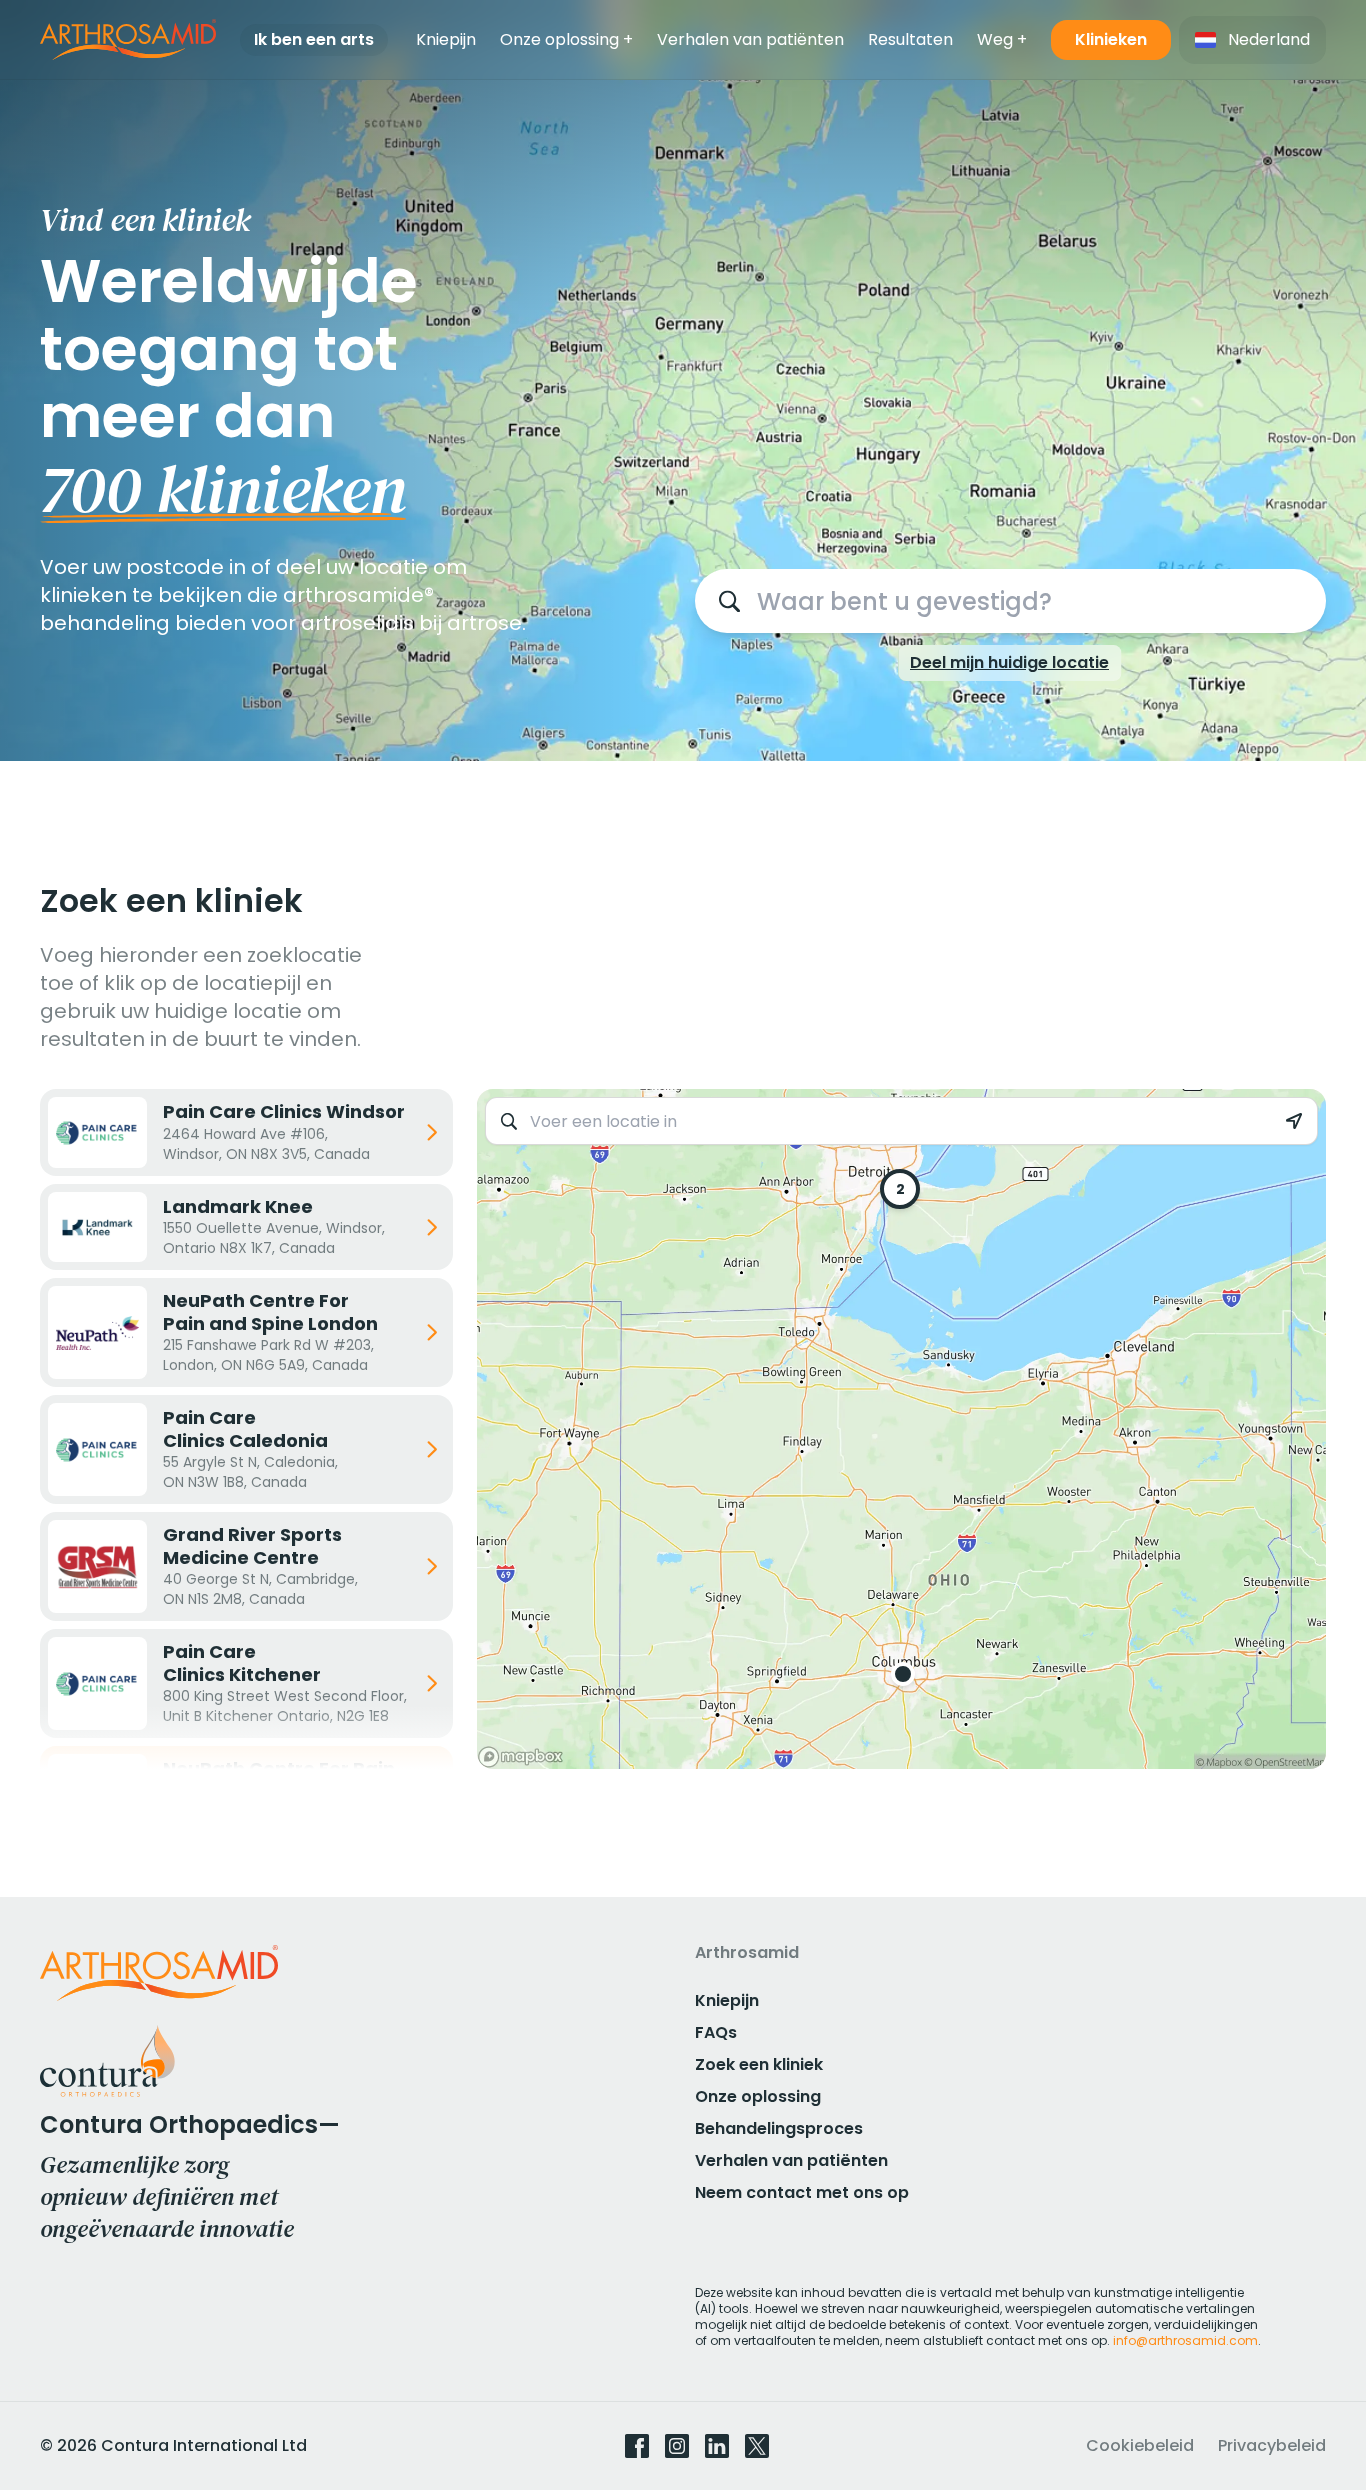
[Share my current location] (1294, 1122)
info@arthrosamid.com (1185, 2340)
